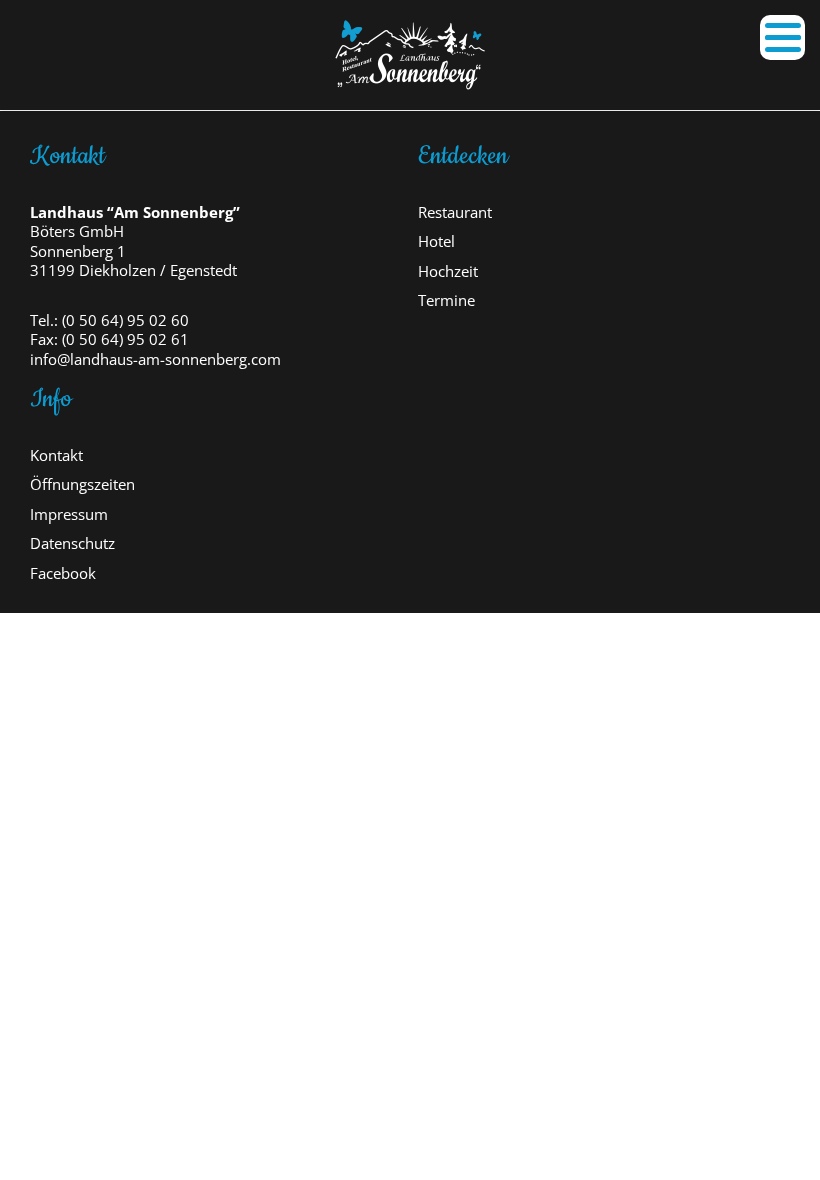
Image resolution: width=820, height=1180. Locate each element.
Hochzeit (448, 271)
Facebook (63, 573)
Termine (446, 300)
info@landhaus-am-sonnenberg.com (155, 359)
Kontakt (56, 455)
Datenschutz (72, 543)
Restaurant (455, 212)
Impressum (69, 514)
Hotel (436, 241)
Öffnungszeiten (82, 484)
